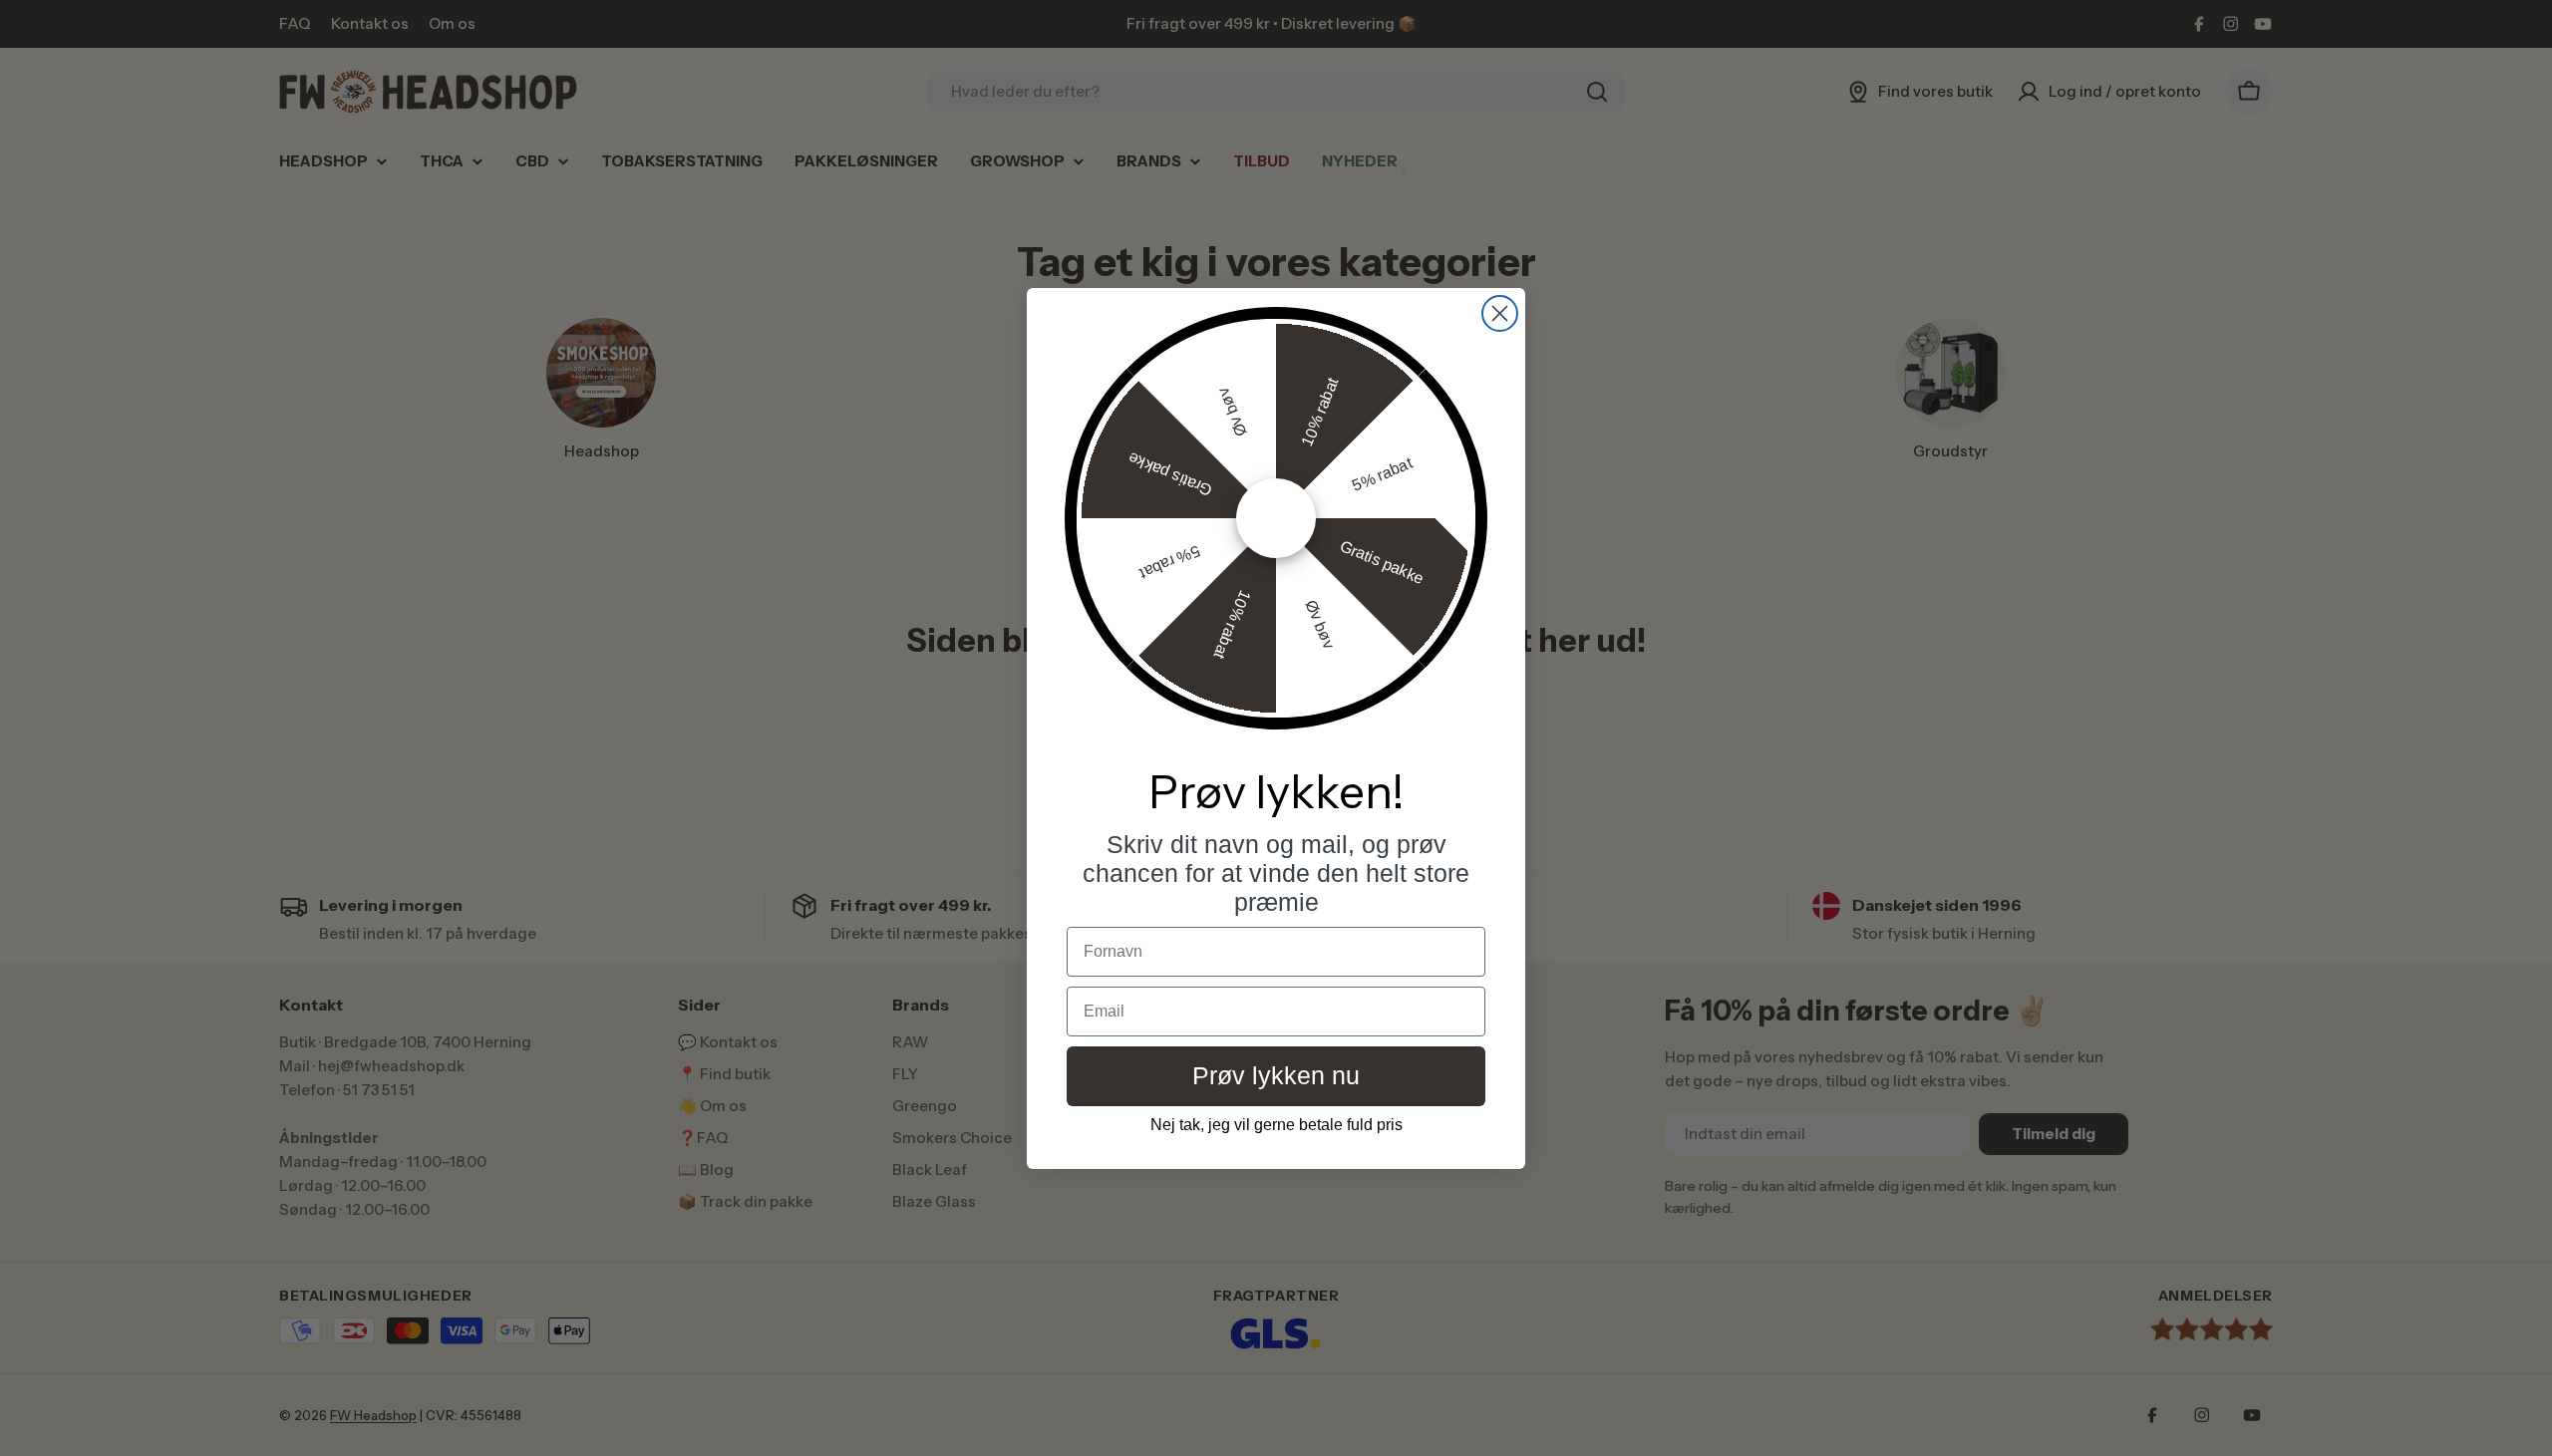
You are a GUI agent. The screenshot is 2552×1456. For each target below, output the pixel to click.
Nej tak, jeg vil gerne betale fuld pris (1276, 1125)
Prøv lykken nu (1276, 1075)
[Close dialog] (1500, 313)
